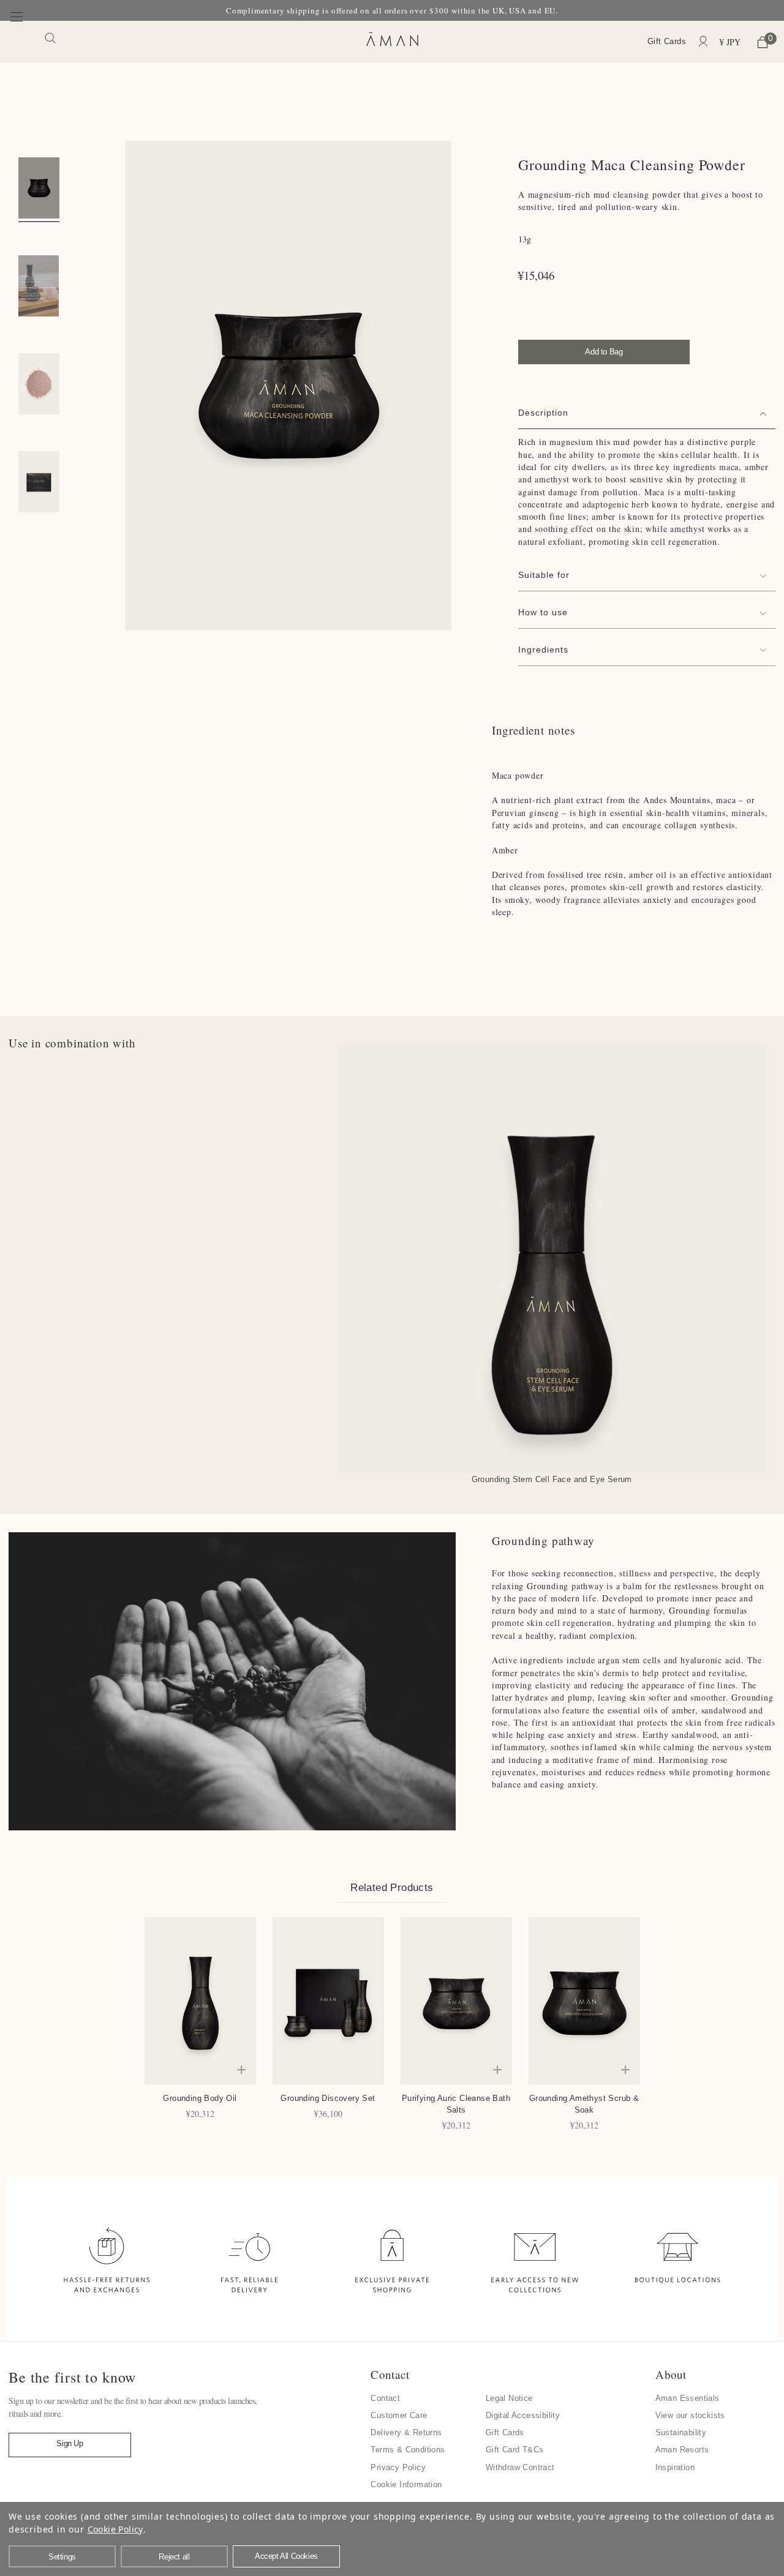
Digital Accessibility (523, 2415)
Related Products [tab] (392, 1888)
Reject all (174, 2557)
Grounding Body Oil (200, 2098)
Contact (385, 2398)
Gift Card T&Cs (515, 2450)
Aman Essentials (688, 2398)
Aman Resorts (682, 2450)
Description (543, 413)
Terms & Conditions (408, 2450)
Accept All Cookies (286, 2556)
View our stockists (690, 2415)
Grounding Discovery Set (328, 2098)
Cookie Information (406, 2484)
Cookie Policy (115, 2529)
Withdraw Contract (520, 2467)
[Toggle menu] (17, 41)
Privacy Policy (398, 2467)
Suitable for (544, 575)
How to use (543, 612)
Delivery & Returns (406, 2432)
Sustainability (681, 2432)
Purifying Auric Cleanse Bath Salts (456, 2104)
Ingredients (543, 650)
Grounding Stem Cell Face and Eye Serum (552, 1479)
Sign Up (70, 2443)
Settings (62, 2557)
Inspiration (675, 2467)
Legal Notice (509, 2398)
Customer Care (399, 2415)
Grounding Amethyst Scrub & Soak (584, 2104)
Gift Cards (667, 41)
